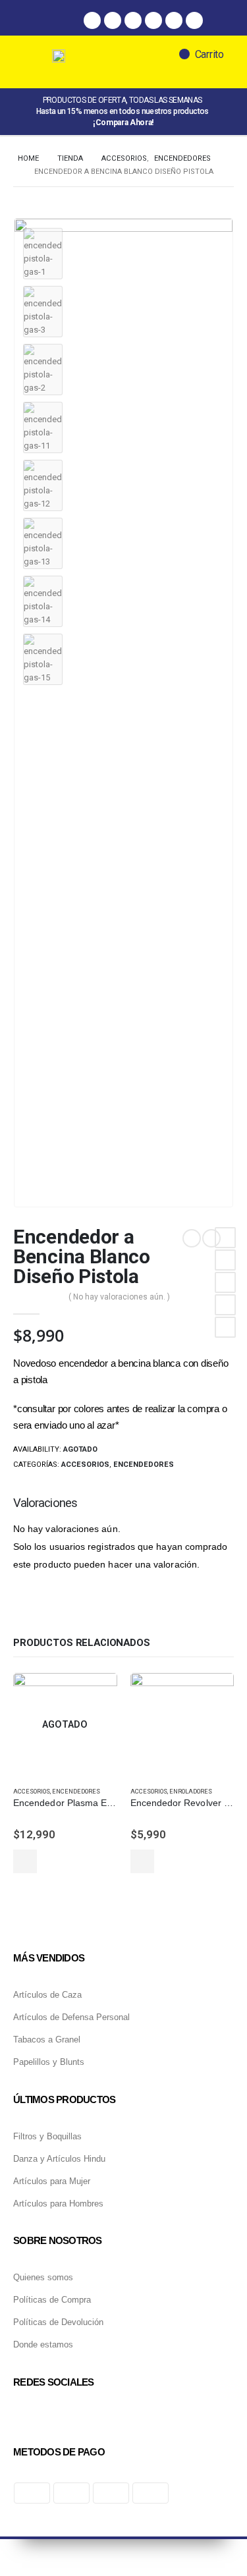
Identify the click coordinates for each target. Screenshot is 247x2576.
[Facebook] (92, 20)
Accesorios (85, 1465)
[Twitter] (153, 20)
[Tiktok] (174, 20)
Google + (225, 1305)
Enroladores (191, 1791)
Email (225, 1327)
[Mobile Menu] (39, 62)
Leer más (25, 1861)
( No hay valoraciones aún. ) (119, 1297)
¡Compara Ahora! (123, 123)
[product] (182, 1725)
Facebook (225, 1238)
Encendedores (144, 1465)
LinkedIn (225, 1282)
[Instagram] (113, 20)
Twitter (225, 1260)
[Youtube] (194, 20)
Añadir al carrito (142, 1861)
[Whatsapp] (133, 20)
